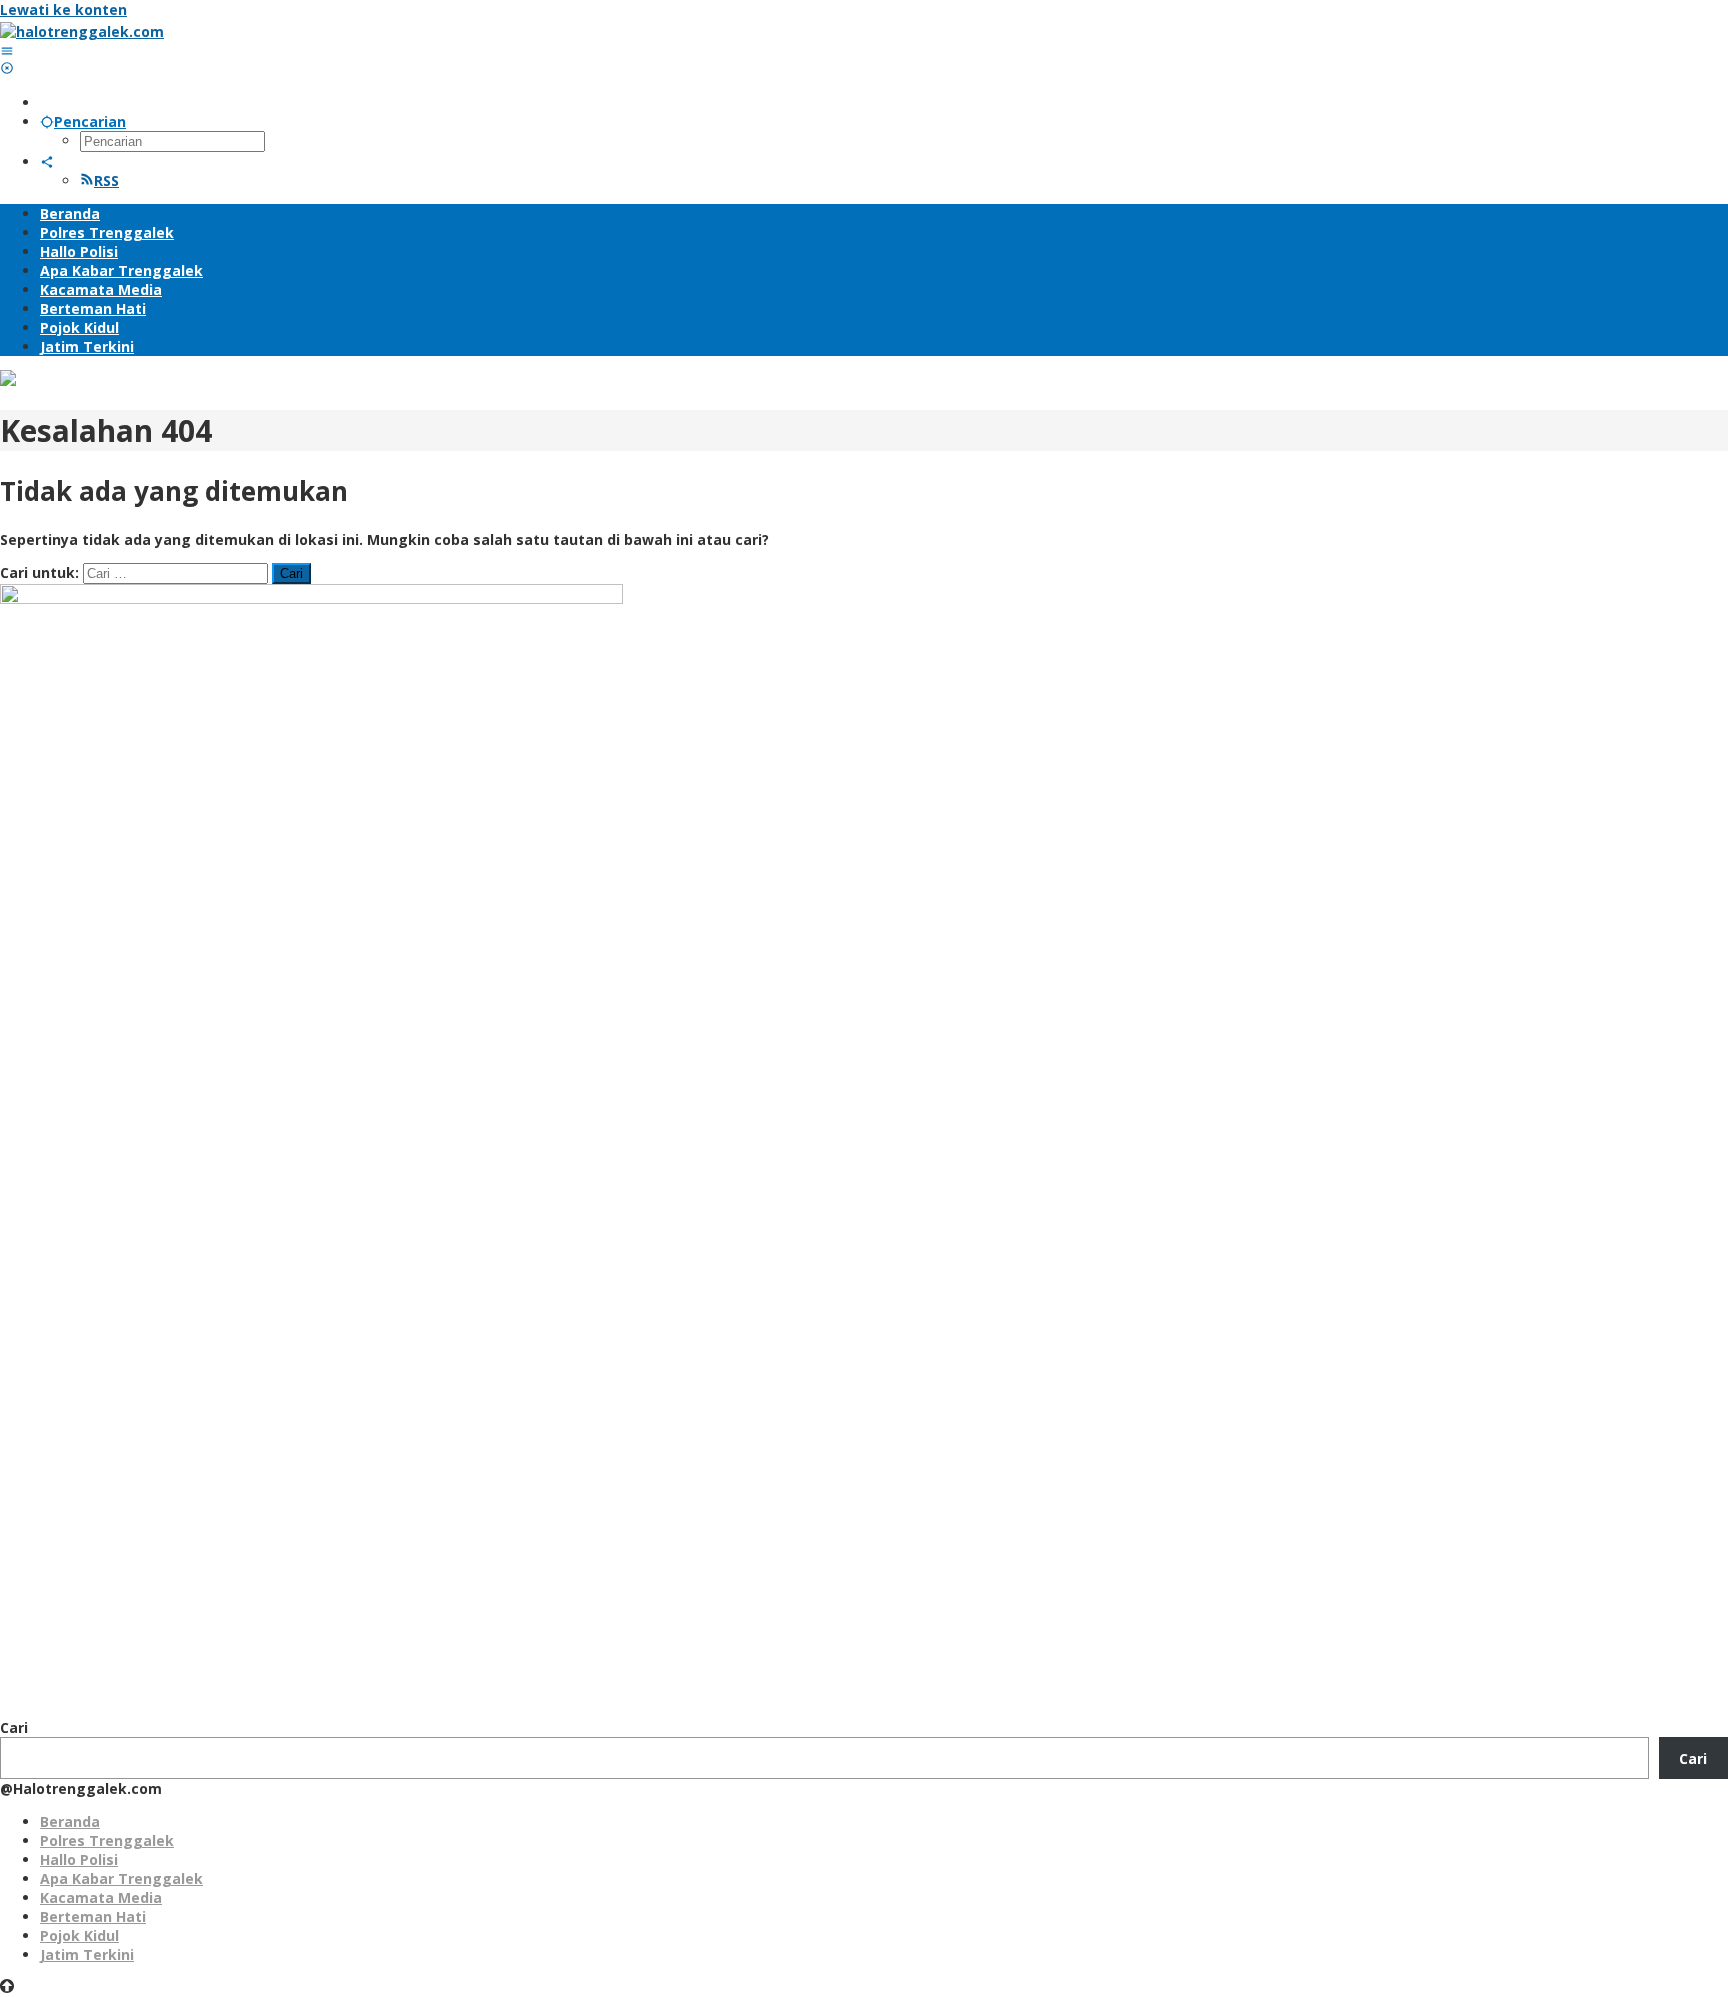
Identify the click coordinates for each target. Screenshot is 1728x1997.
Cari (14, 1727)
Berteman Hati (93, 1916)
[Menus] (7, 50)
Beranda (70, 1821)
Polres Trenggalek (107, 1840)
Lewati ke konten (63, 9)
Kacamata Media (101, 1897)
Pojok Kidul (79, 1935)
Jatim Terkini (87, 1954)
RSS (106, 180)
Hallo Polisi (79, 1859)
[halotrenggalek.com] (82, 31)
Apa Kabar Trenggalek (121, 1878)
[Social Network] (47, 161)
